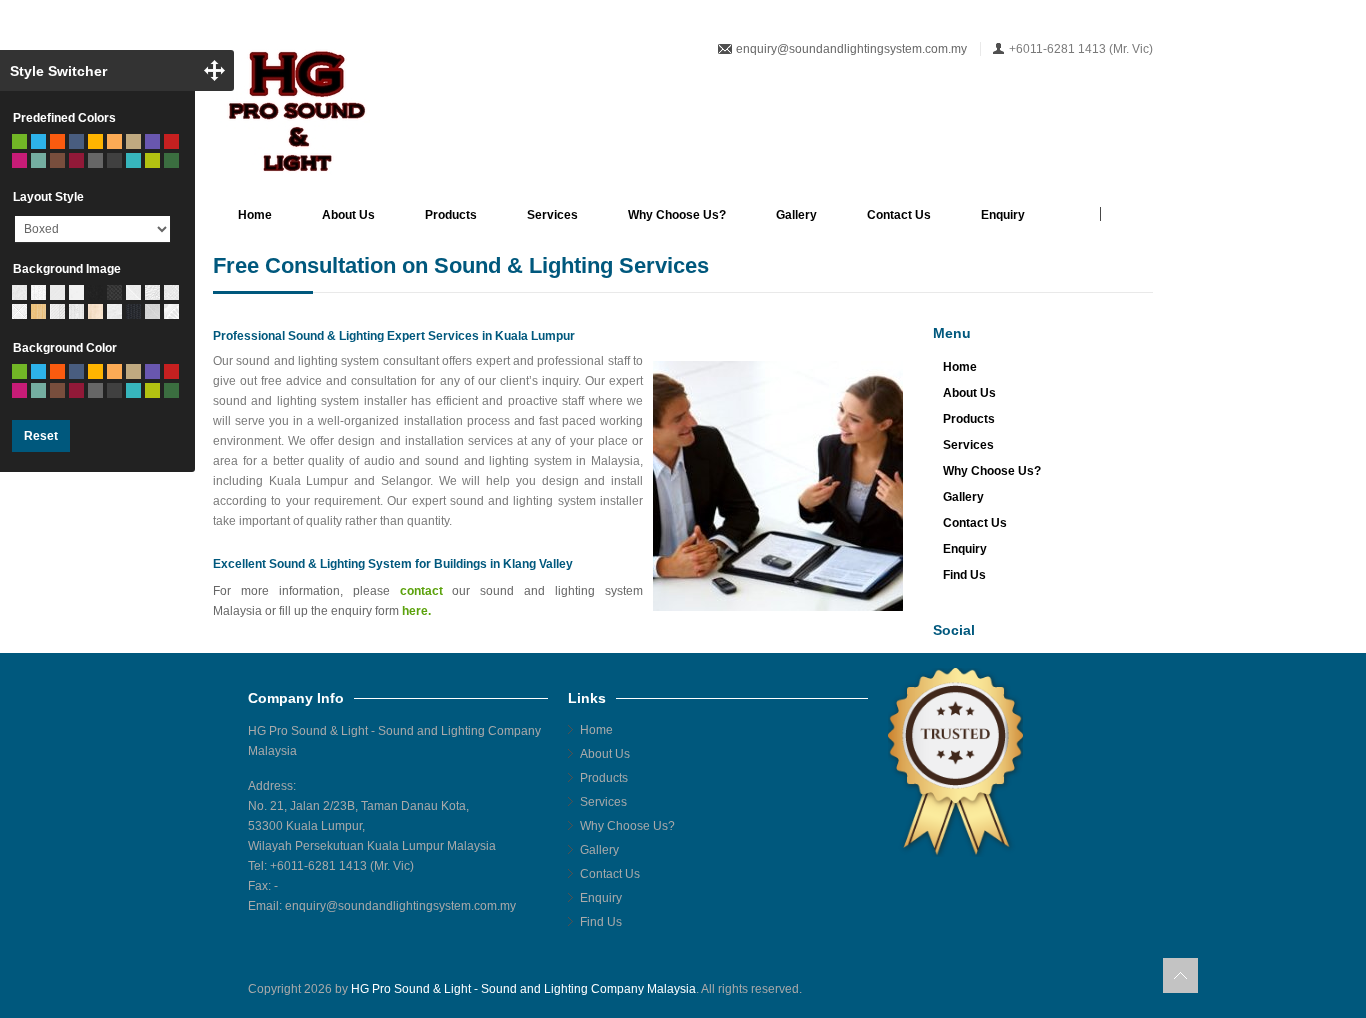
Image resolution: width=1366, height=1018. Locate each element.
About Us (348, 215)
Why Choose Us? (677, 215)
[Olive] (152, 160)
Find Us (964, 575)
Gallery (796, 215)
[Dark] (114, 160)
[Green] (19, 141)
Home (255, 215)
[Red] (171, 141)
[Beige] (133, 141)
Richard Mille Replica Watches (508, 1003)
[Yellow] (95, 141)
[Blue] (38, 141)
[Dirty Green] (171, 160)
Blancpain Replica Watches (845, 1003)
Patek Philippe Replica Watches (335, 1003)
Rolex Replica (961, 1003)
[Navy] (76, 141)
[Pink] (19, 160)
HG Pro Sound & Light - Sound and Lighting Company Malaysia (523, 989)
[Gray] (95, 160)
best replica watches (1058, 1003)
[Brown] (57, 160)
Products (451, 215)
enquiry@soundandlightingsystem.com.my (851, 49)
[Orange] (57, 141)
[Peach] (114, 141)
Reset (41, 436)
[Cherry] (76, 160)
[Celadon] (38, 160)
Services (552, 215)
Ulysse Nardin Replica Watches (681, 1003)
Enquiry (1003, 215)
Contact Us (899, 215)
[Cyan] (133, 160)
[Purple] (152, 141)
